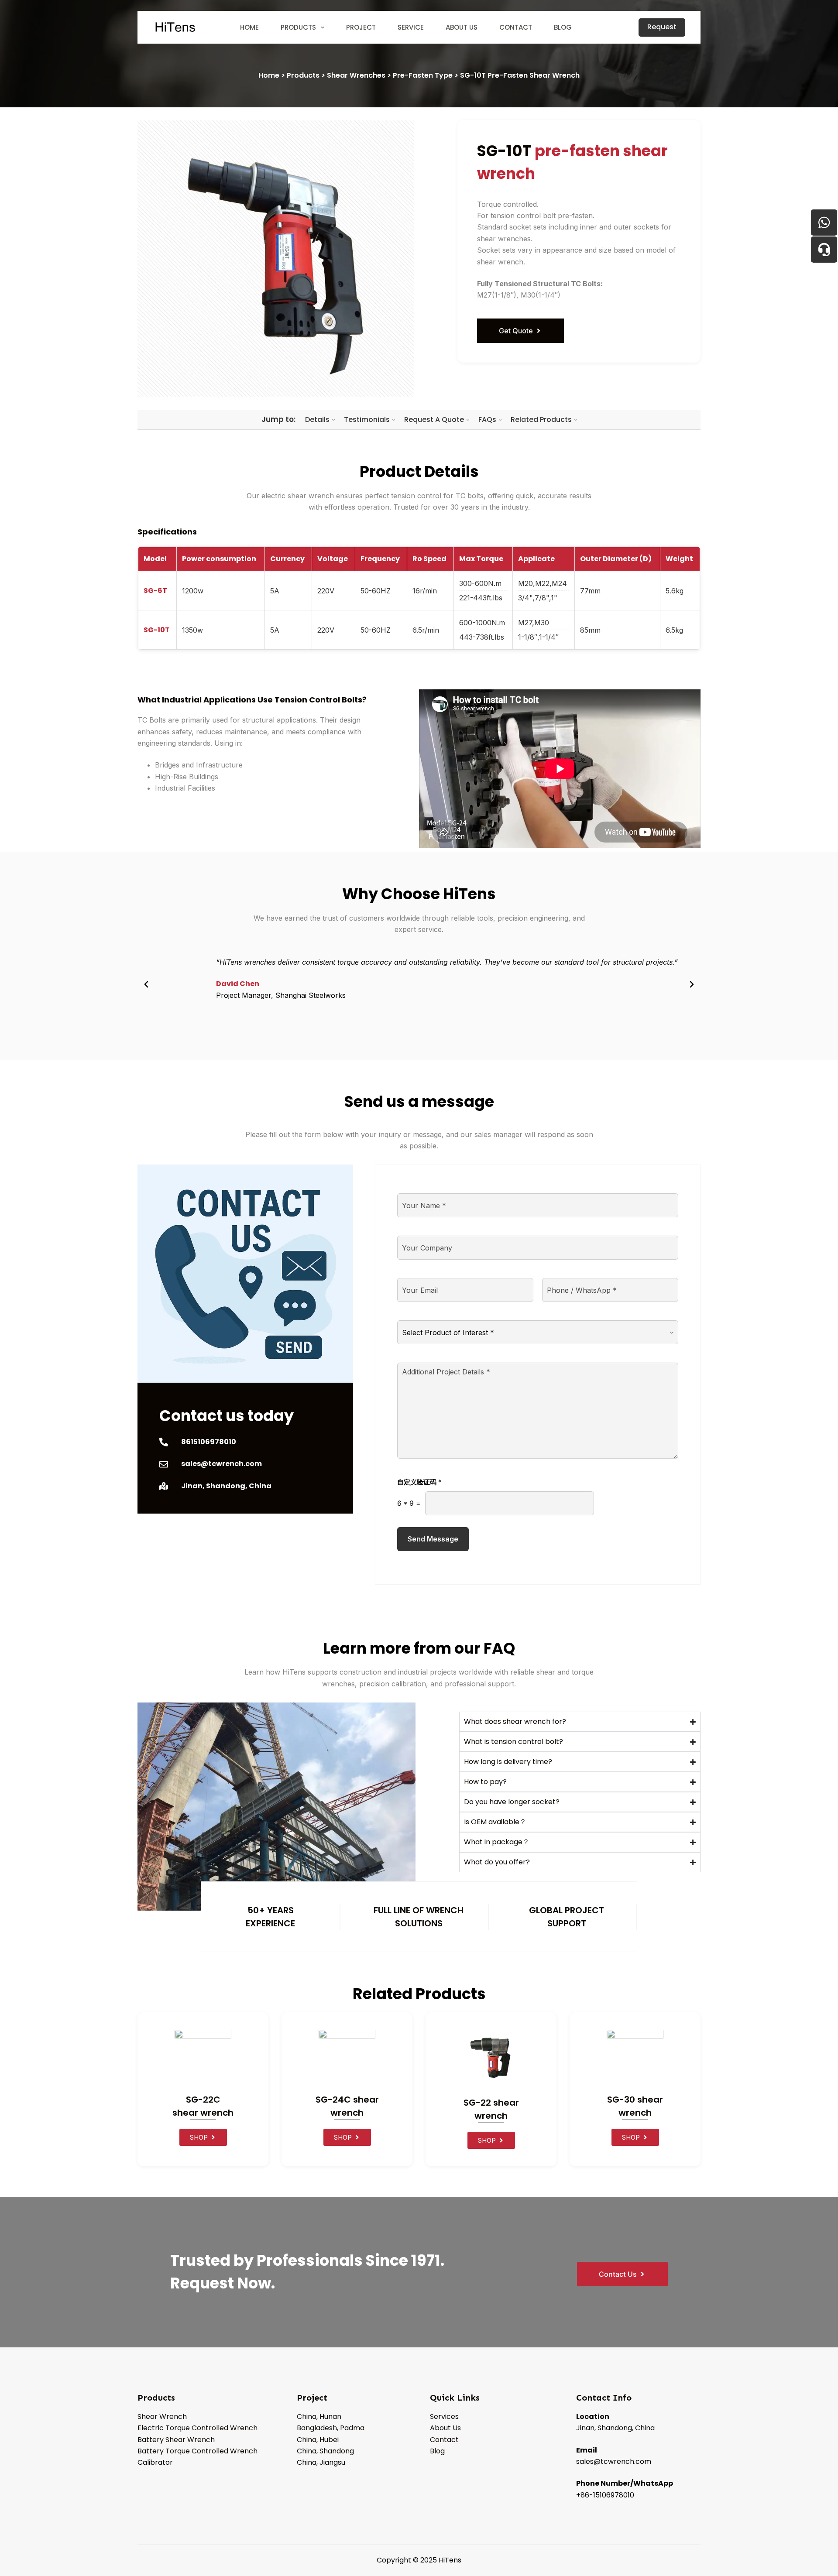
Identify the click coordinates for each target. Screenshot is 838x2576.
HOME (249, 27)
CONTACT (516, 27)
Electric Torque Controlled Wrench (197, 2428)
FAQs (490, 420)
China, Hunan (319, 2417)
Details (320, 420)
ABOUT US (462, 27)
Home (269, 75)
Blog (437, 2451)
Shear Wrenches (356, 75)
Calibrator (155, 2462)
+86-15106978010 (605, 2495)
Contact (444, 2440)
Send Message (433, 1539)
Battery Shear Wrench (176, 2440)
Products (303, 75)
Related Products (544, 420)
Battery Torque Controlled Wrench (197, 2451)
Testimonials (369, 420)
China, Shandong (325, 2451)
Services (444, 2417)
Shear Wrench (162, 2417)
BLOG (563, 27)
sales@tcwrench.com (614, 2461)
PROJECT (361, 27)
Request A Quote (436, 420)
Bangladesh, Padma (331, 2428)
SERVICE (411, 27)
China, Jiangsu (321, 2462)
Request (662, 27)
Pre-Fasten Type (423, 75)
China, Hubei (318, 2440)
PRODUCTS (298, 27)
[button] (146, 984)
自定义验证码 (419, 1482)
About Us (445, 2428)
